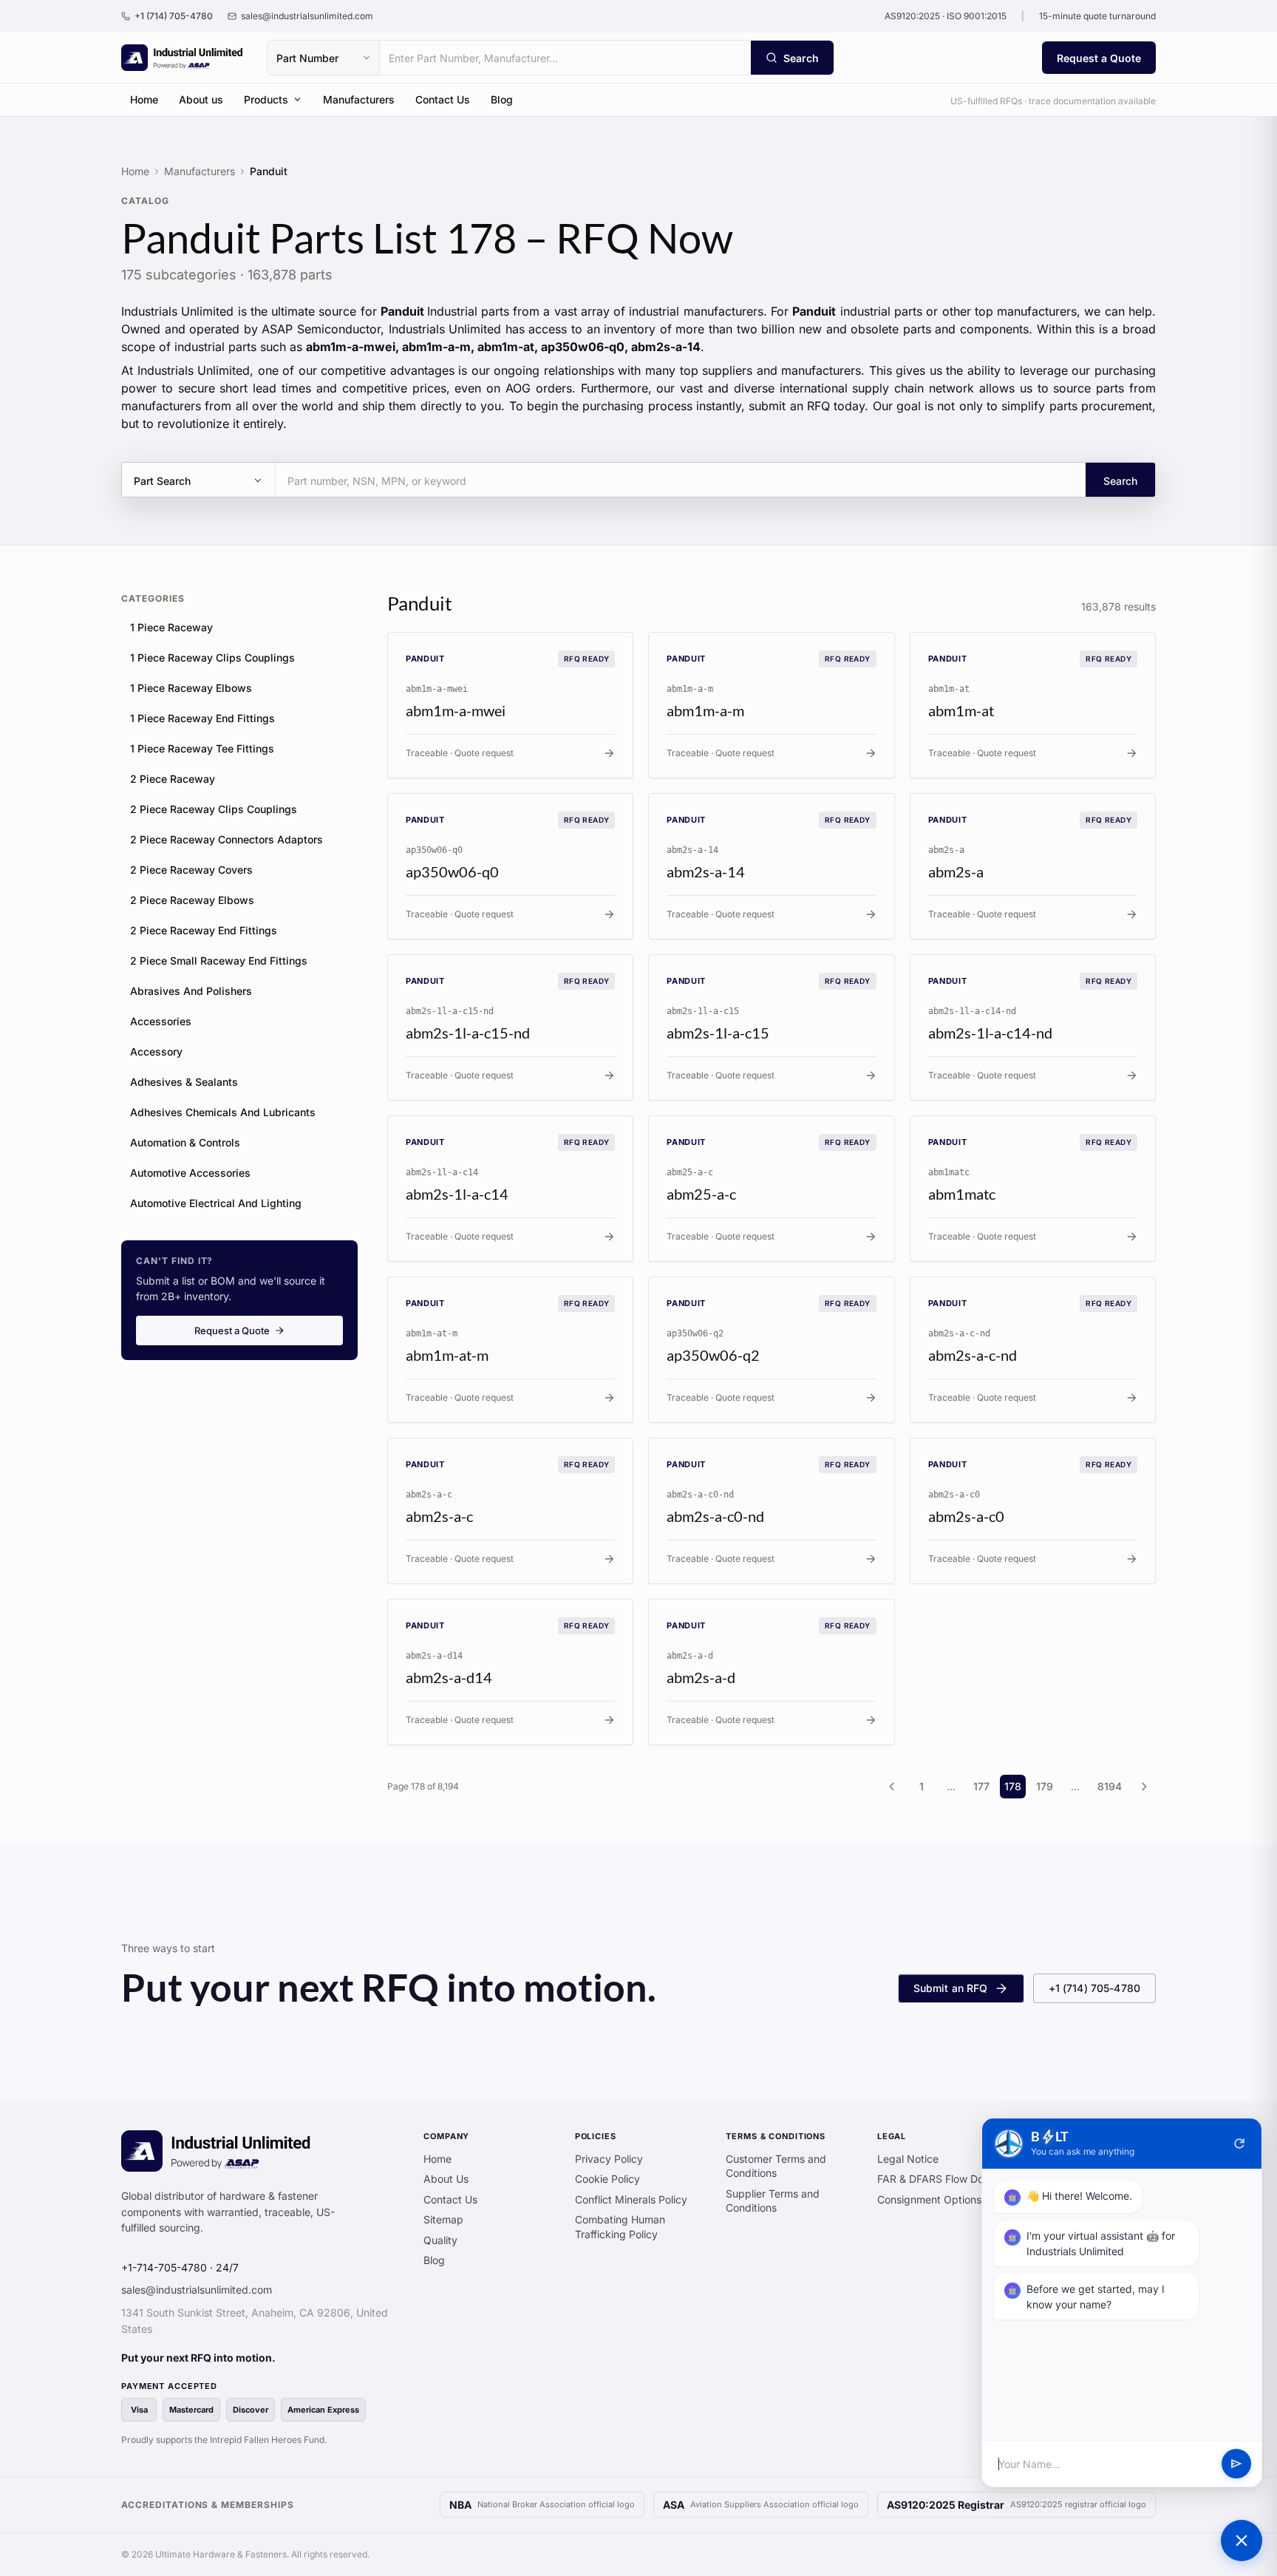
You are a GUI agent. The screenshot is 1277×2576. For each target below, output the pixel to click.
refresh (1239, 2144)
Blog (502, 99)
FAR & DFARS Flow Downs (940, 2179)
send (1236, 2464)
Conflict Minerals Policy (631, 2199)
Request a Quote (1099, 58)
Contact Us (443, 99)
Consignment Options (929, 2199)
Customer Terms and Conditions (776, 2166)
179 (1045, 1786)
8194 (1110, 1786)
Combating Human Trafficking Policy (620, 2227)
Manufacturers (359, 99)
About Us (446, 2179)
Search (1120, 481)
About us (201, 99)
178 (1013, 1786)
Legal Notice (908, 2159)
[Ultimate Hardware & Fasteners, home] (182, 58)
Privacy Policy (609, 2159)
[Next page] (1144, 1787)
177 (981, 1786)
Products (266, 99)
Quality (440, 2240)
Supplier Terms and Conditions (773, 2201)
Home (144, 99)
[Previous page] (892, 1787)
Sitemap (443, 2219)
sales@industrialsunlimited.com (197, 2290)
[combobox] (565, 58)
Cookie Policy (607, 2179)
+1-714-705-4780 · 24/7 (180, 2267)
